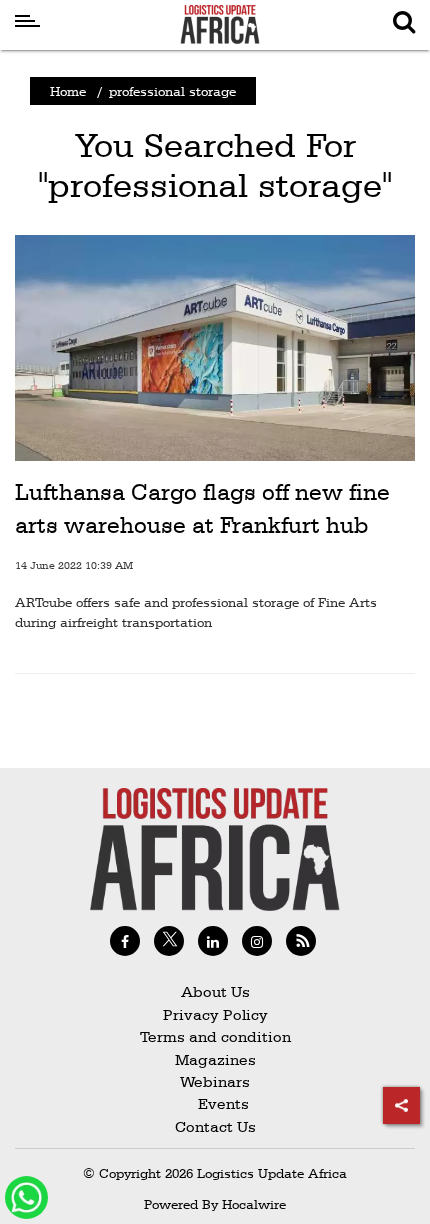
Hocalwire (254, 1204)
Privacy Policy (215, 1014)
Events (215, 1103)
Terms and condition (215, 1036)
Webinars (215, 1081)
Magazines (215, 1059)
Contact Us (215, 1126)
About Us (215, 991)
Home (68, 91)
